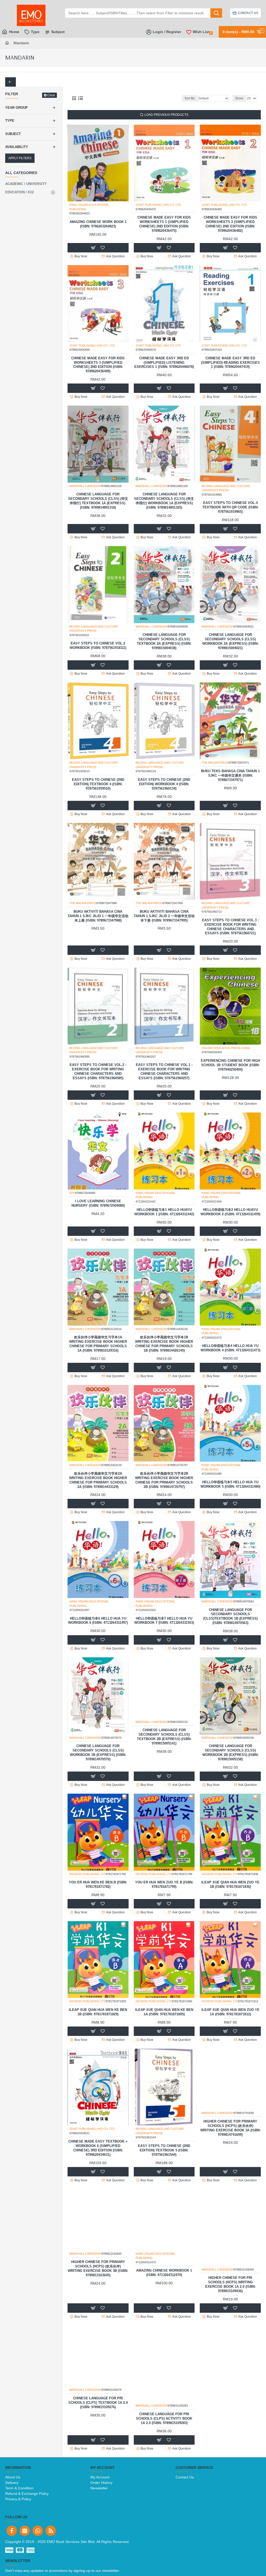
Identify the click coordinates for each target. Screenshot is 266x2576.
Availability (17, 147)
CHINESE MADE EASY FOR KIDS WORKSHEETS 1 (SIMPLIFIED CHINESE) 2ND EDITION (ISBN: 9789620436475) (164, 224)
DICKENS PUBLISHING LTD (88, 1874)
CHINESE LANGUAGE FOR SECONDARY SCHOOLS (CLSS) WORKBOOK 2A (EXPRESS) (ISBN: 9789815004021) (230, 641)
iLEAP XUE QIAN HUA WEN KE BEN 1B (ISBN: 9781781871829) (98, 2012)
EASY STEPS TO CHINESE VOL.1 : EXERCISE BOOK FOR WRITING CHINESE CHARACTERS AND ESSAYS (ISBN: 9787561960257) (164, 1071)
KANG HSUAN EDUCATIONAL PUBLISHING (89, 207)
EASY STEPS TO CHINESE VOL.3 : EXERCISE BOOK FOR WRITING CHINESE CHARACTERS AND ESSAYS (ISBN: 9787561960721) (230, 927)
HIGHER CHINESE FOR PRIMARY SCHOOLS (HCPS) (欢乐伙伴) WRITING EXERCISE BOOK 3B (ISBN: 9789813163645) (98, 2284)
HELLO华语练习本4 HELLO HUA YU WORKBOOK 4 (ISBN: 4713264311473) (230, 1348)
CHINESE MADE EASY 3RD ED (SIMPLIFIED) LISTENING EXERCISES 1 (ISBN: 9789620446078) (164, 363)
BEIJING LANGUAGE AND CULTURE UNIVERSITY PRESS (226, 488)
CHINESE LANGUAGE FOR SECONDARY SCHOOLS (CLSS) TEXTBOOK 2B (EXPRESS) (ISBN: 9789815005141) (164, 1753)
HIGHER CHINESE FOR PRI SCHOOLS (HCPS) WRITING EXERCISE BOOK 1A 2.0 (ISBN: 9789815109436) (230, 2284)
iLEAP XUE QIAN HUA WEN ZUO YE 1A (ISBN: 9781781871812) (230, 2012)
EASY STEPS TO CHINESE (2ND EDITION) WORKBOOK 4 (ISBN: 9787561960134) (164, 784)
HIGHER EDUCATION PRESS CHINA (226, 1048)
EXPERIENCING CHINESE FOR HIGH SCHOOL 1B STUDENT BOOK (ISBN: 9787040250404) (230, 1065)
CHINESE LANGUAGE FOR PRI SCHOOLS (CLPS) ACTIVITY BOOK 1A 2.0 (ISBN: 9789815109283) (164, 2418)
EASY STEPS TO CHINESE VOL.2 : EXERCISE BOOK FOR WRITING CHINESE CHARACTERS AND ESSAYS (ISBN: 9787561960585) (98, 1071)
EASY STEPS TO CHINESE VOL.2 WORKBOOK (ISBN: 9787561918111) (98, 645)
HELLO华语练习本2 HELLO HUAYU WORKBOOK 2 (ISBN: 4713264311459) (230, 1212)
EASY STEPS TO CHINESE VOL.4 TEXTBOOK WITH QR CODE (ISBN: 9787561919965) (230, 507)
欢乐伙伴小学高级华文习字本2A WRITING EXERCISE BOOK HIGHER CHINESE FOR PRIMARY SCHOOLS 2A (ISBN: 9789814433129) (98, 1480)
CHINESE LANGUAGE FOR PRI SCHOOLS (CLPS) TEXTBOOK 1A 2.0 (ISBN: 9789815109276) (98, 2418)
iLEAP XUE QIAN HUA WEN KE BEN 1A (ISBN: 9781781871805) (164, 2012)
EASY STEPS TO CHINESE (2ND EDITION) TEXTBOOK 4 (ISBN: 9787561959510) (98, 784)
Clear (51, 95)
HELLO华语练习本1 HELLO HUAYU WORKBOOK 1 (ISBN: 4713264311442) (164, 1212)
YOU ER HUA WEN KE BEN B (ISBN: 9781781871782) (98, 1884)
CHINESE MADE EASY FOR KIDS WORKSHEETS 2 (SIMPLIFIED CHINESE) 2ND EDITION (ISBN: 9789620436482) (230, 224)
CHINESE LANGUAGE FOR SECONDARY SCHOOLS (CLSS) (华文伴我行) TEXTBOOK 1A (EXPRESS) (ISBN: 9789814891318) (98, 501)
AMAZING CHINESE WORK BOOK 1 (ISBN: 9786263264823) (98, 224)
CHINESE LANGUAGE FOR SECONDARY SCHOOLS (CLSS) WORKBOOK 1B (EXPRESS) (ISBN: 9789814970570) (98, 1753)
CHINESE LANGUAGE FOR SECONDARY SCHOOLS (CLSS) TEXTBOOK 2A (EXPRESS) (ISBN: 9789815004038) (164, 641)
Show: (240, 98)
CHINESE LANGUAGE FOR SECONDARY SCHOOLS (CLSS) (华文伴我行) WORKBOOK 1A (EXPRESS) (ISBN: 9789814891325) (164, 501)
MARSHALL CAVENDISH (85, 486)
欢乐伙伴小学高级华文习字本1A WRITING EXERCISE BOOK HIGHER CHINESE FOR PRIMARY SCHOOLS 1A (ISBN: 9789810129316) (98, 1344)
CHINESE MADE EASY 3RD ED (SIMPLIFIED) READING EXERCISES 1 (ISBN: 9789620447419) (230, 363)
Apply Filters (20, 158)
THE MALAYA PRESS (215, 763)
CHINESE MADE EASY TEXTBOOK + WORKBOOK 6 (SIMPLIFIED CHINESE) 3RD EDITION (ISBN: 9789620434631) (98, 2148)
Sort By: (190, 98)
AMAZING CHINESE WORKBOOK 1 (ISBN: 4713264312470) (164, 2289)
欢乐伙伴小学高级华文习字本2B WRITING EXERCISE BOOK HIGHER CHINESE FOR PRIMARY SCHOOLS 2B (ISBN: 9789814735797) (164, 1480)
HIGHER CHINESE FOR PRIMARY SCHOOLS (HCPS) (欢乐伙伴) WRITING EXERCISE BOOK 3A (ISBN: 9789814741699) (230, 2144)
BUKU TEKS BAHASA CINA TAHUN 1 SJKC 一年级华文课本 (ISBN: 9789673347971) (230, 775)
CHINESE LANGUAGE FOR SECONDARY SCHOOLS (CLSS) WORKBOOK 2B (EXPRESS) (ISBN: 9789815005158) (230, 1753)
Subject (13, 134)
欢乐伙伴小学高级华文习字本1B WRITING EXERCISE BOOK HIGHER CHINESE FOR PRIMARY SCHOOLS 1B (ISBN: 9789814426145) (164, 1344)
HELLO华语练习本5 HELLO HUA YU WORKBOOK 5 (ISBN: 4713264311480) (230, 1484)
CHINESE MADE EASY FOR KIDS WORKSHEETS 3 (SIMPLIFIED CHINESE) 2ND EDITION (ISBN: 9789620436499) (98, 365)
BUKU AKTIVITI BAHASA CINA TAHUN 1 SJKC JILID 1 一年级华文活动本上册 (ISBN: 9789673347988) (98, 916)
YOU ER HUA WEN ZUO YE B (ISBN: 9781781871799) (164, 1884)
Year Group (16, 108)
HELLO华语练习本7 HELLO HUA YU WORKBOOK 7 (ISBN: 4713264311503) (164, 1621)
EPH (72, 1193)
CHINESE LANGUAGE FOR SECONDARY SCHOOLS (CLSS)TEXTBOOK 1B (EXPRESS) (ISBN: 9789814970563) (230, 1616)
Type (10, 121)
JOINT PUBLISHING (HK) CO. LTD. (159, 205)
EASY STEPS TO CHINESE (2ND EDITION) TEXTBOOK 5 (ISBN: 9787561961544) (164, 2150)
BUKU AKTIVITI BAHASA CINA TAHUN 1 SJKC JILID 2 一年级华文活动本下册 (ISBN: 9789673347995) (164, 916)
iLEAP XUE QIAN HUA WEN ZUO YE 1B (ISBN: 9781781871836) (230, 1884)
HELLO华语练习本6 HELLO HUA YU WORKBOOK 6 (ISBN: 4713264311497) (98, 1621)
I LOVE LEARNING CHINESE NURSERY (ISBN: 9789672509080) (98, 1203)
